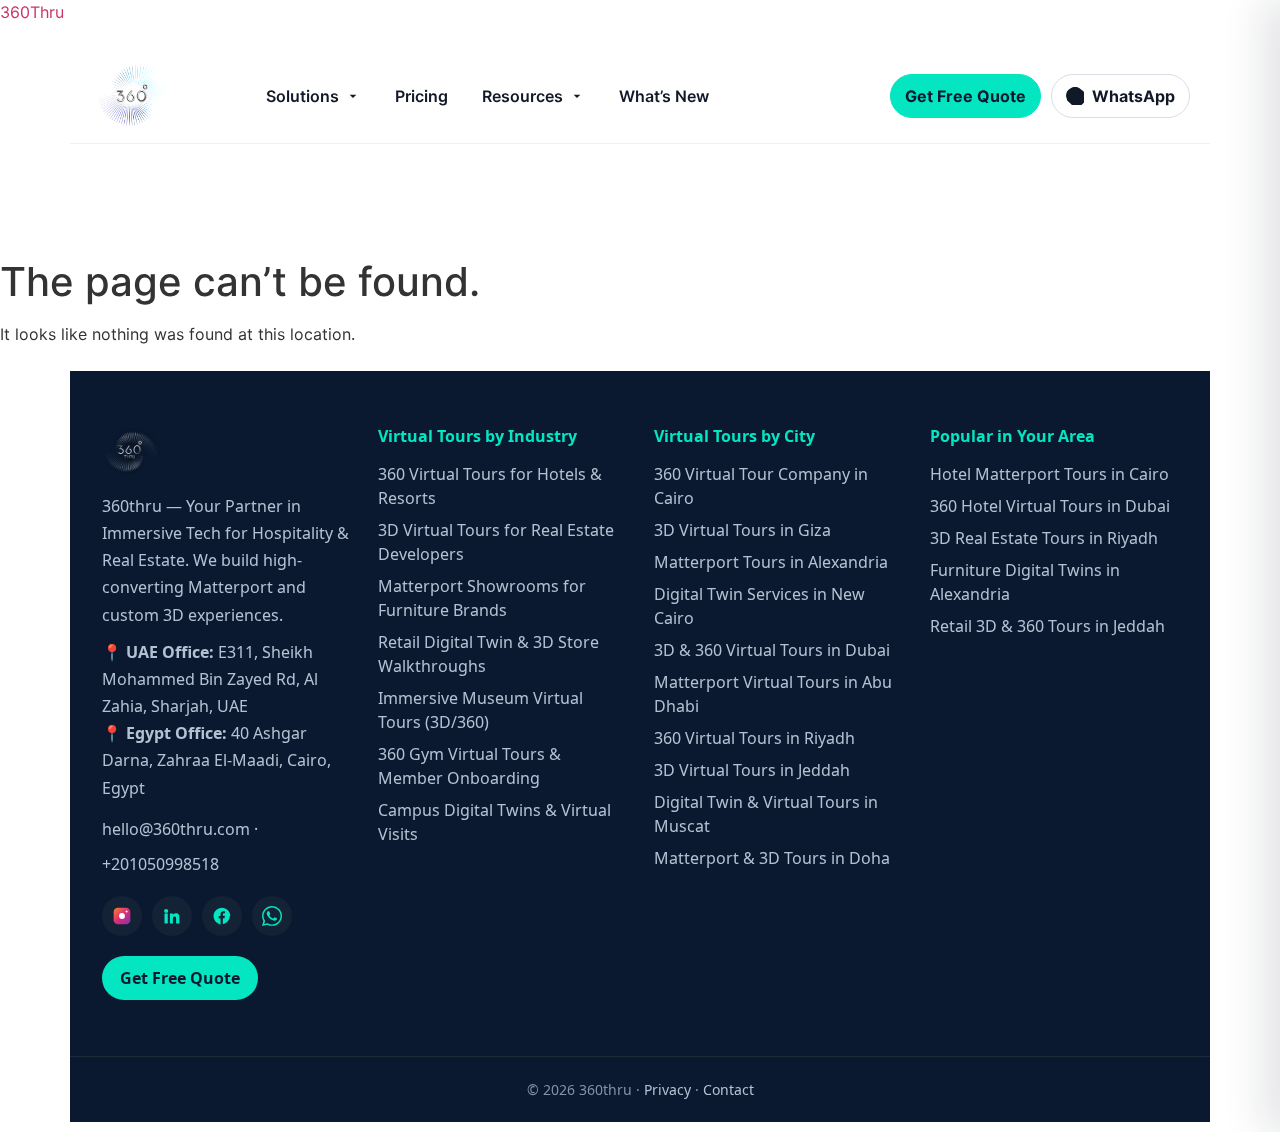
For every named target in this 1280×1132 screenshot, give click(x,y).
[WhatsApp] (272, 916)
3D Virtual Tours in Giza (742, 530)
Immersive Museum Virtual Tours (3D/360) (480, 710)
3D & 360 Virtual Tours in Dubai (772, 650)
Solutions (302, 96)
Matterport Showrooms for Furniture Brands (482, 598)
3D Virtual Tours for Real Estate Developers (496, 542)
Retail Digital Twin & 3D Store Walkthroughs (488, 654)
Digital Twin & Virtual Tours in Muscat (766, 814)
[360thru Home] (134, 95)
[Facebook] (222, 916)
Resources (522, 96)
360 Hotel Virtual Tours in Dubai (1050, 506)
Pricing (421, 96)
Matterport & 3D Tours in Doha (772, 858)
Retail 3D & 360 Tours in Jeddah (1047, 626)
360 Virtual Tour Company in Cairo (761, 486)
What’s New (664, 96)
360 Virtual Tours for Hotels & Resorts (490, 486)
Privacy (667, 1089)
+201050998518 (160, 864)
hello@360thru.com (176, 829)
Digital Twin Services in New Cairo (759, 606)
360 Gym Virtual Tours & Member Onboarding (469, 766)
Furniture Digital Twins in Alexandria (1025, 582)
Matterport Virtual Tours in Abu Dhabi (773, 694)
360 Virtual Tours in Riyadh (754, 738)
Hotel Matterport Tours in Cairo (1049, 474)
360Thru (32, 12)
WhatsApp (1133, 96)
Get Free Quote (965, 96)
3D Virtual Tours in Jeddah (752, 770)
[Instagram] (122, 916)
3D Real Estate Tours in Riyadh (1044, 538)
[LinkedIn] (172, 916)
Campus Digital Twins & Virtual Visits (494, 822)
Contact (728, 1089)
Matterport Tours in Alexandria (771, 562)
